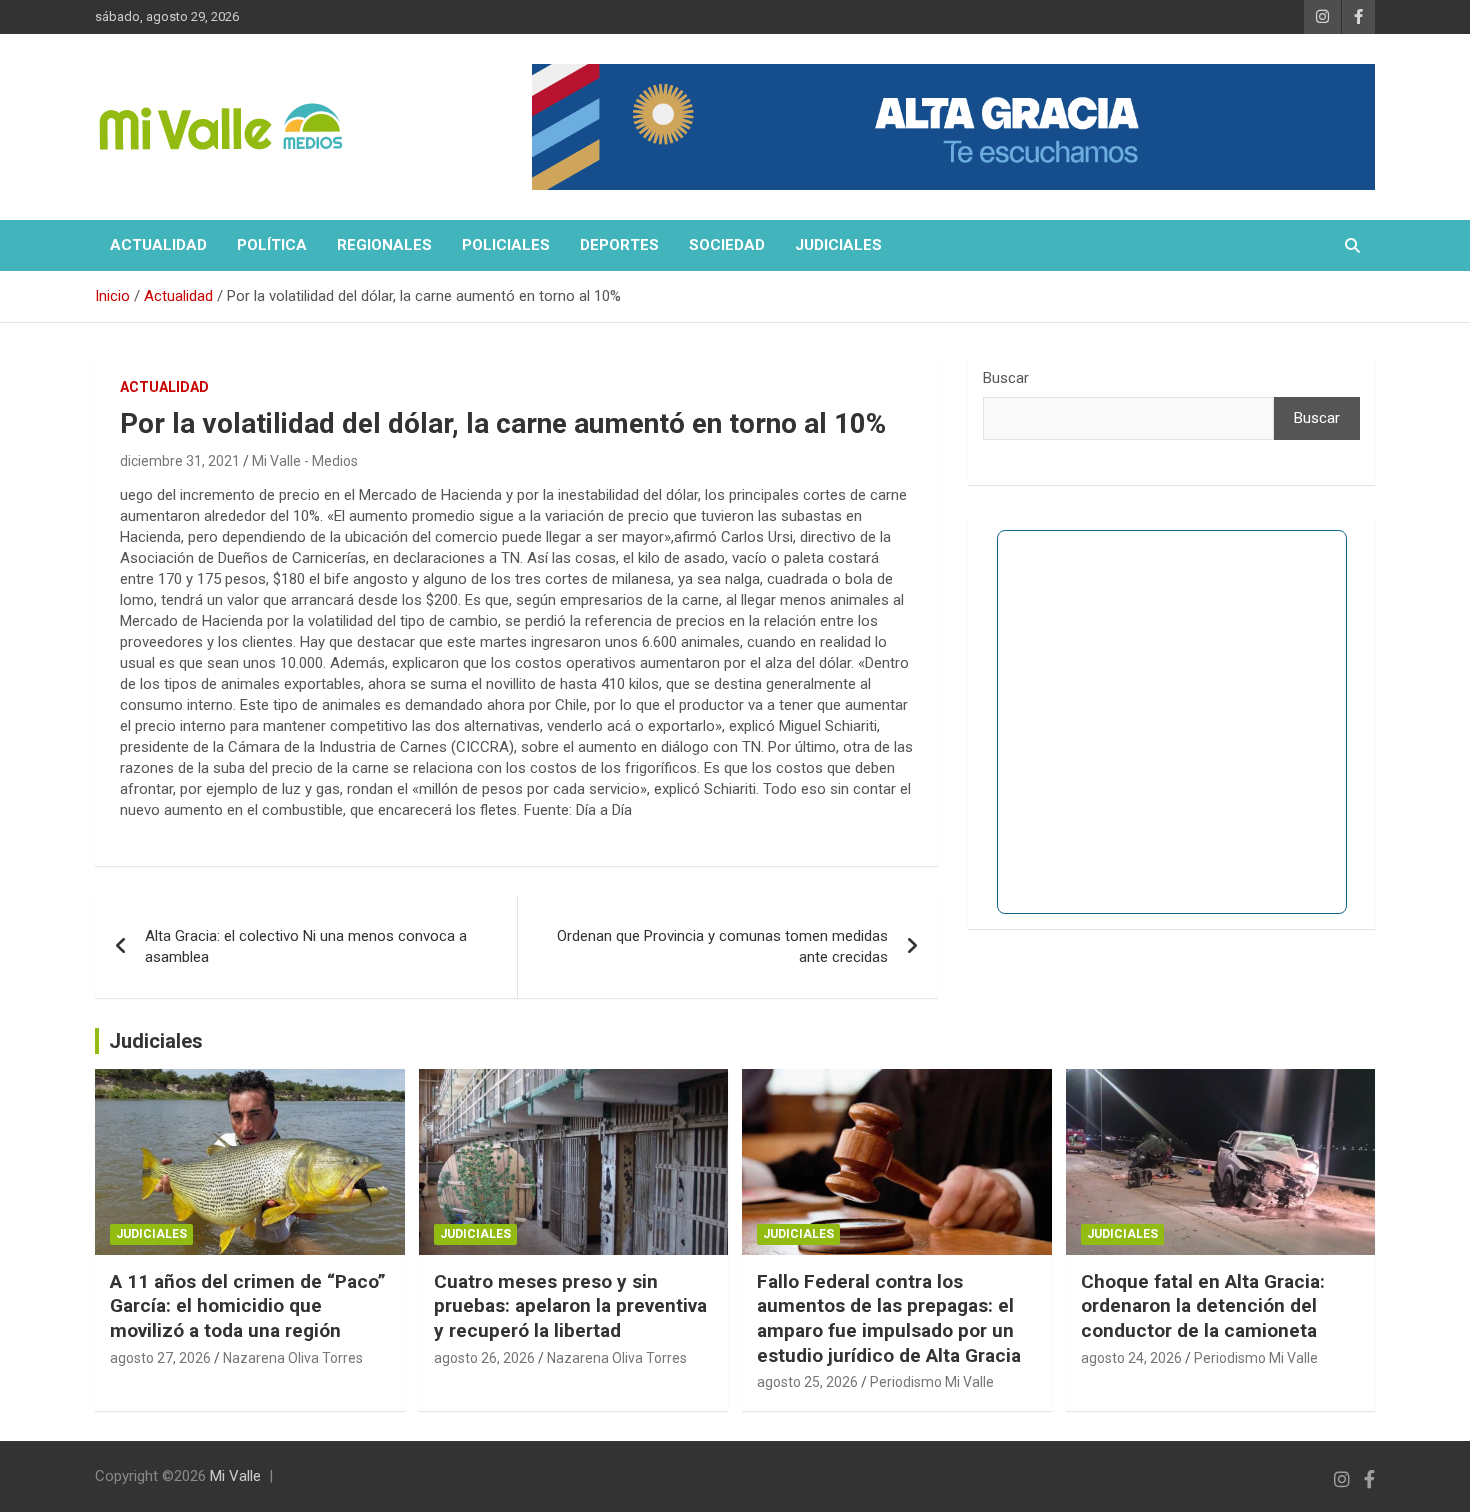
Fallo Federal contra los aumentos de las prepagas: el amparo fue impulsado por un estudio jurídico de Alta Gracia (889, 1318)
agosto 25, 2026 (807, 1382)
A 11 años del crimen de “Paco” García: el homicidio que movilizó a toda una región (248, 1306)
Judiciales (838, 245)
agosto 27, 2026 (160, 1358)
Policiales (506, 245)
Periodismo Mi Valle (932, 1382)
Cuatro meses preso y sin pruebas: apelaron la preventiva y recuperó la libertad (570, 1306)
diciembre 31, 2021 (180, 461)
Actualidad (158, 245)
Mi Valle (235, 1476)
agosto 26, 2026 (484, 1358)
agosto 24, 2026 (1131, 1358)
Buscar (1006, 378)
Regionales (384, 245)
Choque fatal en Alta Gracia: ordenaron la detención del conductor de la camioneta (1203, 1306)
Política (272, 245)
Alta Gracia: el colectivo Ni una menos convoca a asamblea (306, 946)
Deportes (619, 245)
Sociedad (727, 245)
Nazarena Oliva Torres (293, 1358)
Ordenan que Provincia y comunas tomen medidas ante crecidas (722, 946)
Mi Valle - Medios (305, 461)
